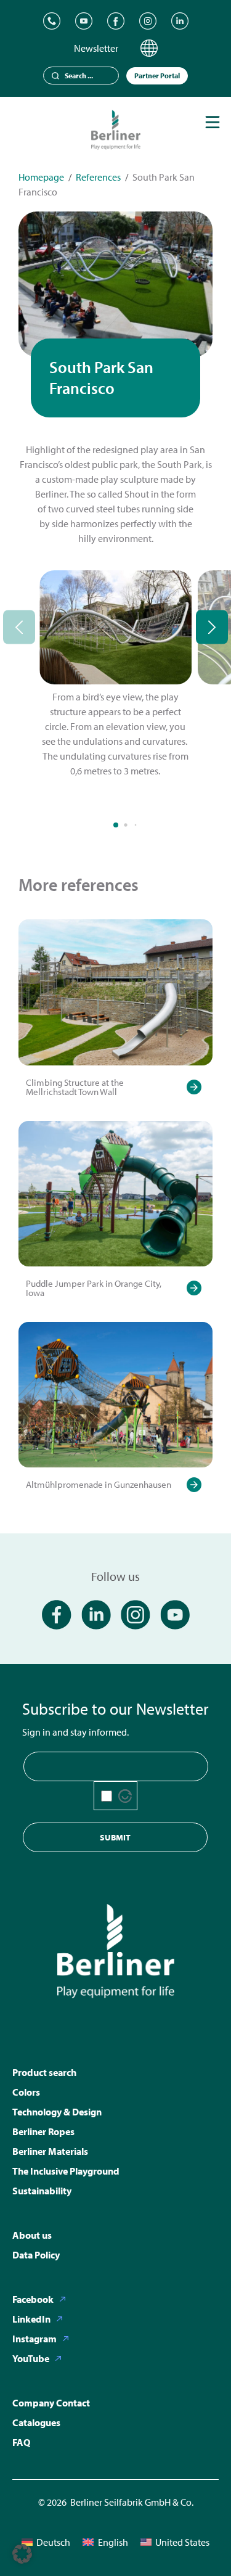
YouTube (31, 2358)
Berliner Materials (50, 2151)
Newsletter (96, 48)
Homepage (41, 177)
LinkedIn (31, 2319)
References (98, 177)
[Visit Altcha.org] (125, 1796)
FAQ (21, 2442)
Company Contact (51, 2403)
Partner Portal (157, 76)
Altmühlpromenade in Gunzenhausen (99, 1484)
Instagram (34, 2339)
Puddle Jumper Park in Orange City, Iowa (94, 1288)
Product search (44, 2072)
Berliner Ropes (43, 2131)
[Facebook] (116, 21)
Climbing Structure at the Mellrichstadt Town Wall (75, 1087)
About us (32, 2235)
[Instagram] (148, 21)
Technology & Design (57, 2112)
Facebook (33, 2299)
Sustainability (42, 2191)
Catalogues (36, 2422)
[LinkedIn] (180, 21)
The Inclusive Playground (66, 2171)
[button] (22, 2554)
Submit (115, 1837)
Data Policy (36, 2255)
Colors (26, 2092)
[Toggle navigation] (213, 122)
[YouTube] (84, 21)
